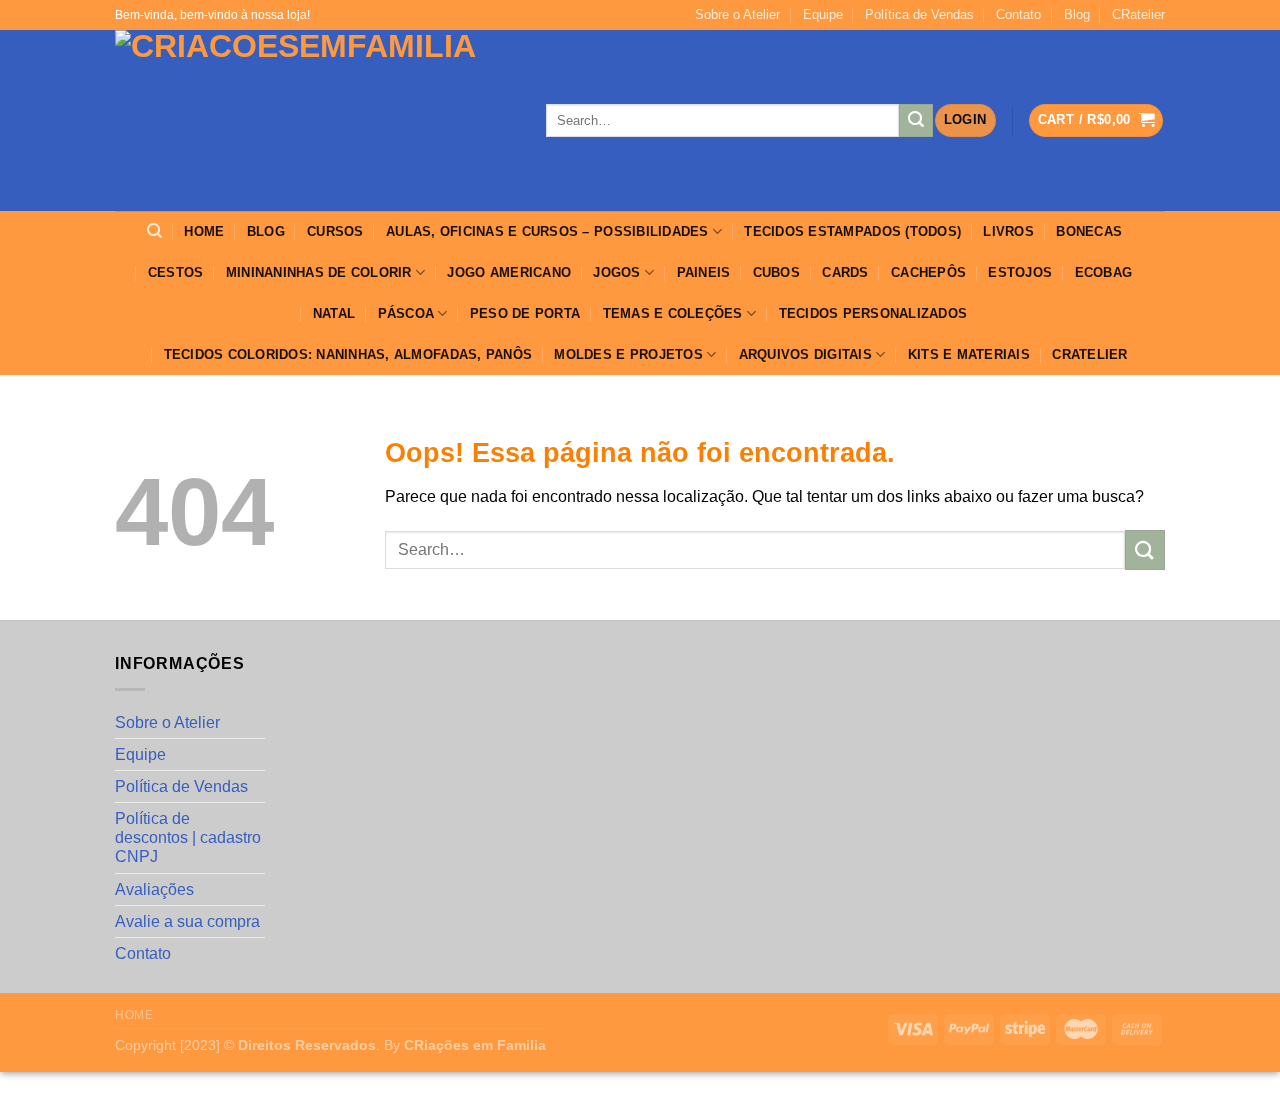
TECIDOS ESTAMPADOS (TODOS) (852, 231)
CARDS (845, 272)
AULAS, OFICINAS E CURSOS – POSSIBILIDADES (547, 231)
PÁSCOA (406, 313)
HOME (204, 231)
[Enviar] (916, 121)
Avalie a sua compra (187, 921)
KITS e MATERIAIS (969, 354)
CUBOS (776, 272)
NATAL (334, 313)
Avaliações (154, 889)
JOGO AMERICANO (509, 272)
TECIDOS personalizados (873, 313)
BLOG (266, 231)
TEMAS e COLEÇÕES (673, 313)
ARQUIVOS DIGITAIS (805, 354)
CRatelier (1138, 14)
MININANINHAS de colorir (319, 272)
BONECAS (1089, 231)
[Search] (154, 231)
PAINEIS (704, 272)
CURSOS (335, 231)
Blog (1077, 14)
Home (134, 1015)
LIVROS (1008, 231)
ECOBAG (1104, 272)
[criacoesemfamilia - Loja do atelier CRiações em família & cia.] (315, 120)
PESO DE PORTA (525, 313)
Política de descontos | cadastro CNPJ (188, 837)
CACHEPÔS (928, 272)
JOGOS (616, 272)
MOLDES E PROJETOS (628, 354)
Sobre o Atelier (737, 14)
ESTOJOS (1020, 272)
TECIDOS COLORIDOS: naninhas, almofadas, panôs (348, 354)
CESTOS (176, 272)
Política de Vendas (919, 14)
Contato (1018, 14)
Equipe (823, 14)
